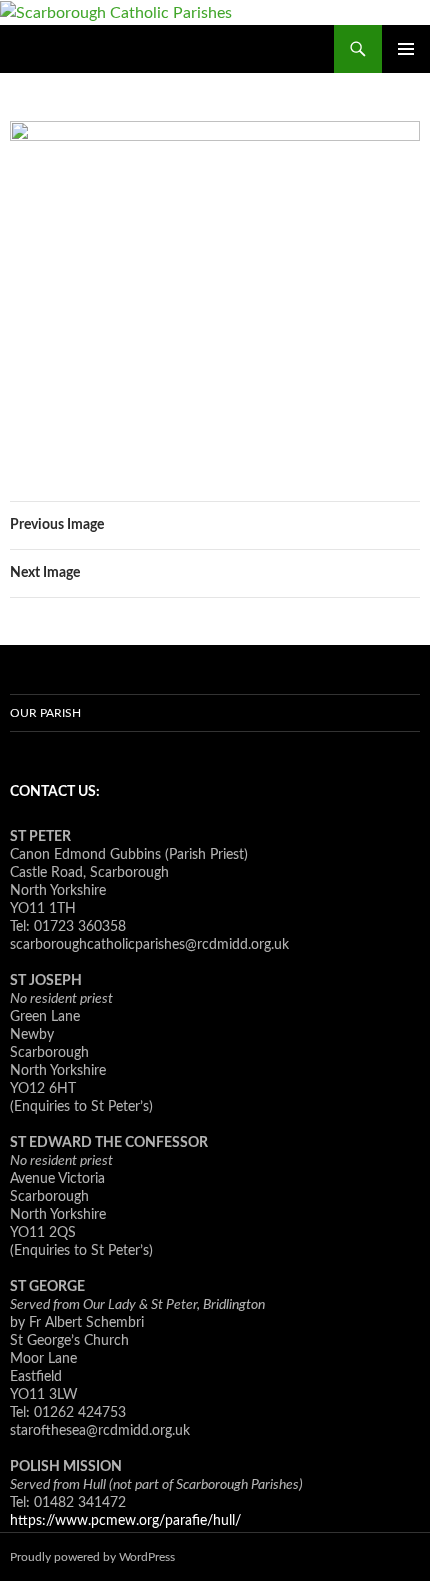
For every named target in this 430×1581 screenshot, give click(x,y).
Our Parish (45, 713)
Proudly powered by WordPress (92, 1557)
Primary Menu (406, 49)
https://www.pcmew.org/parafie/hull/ (125, 1521)
